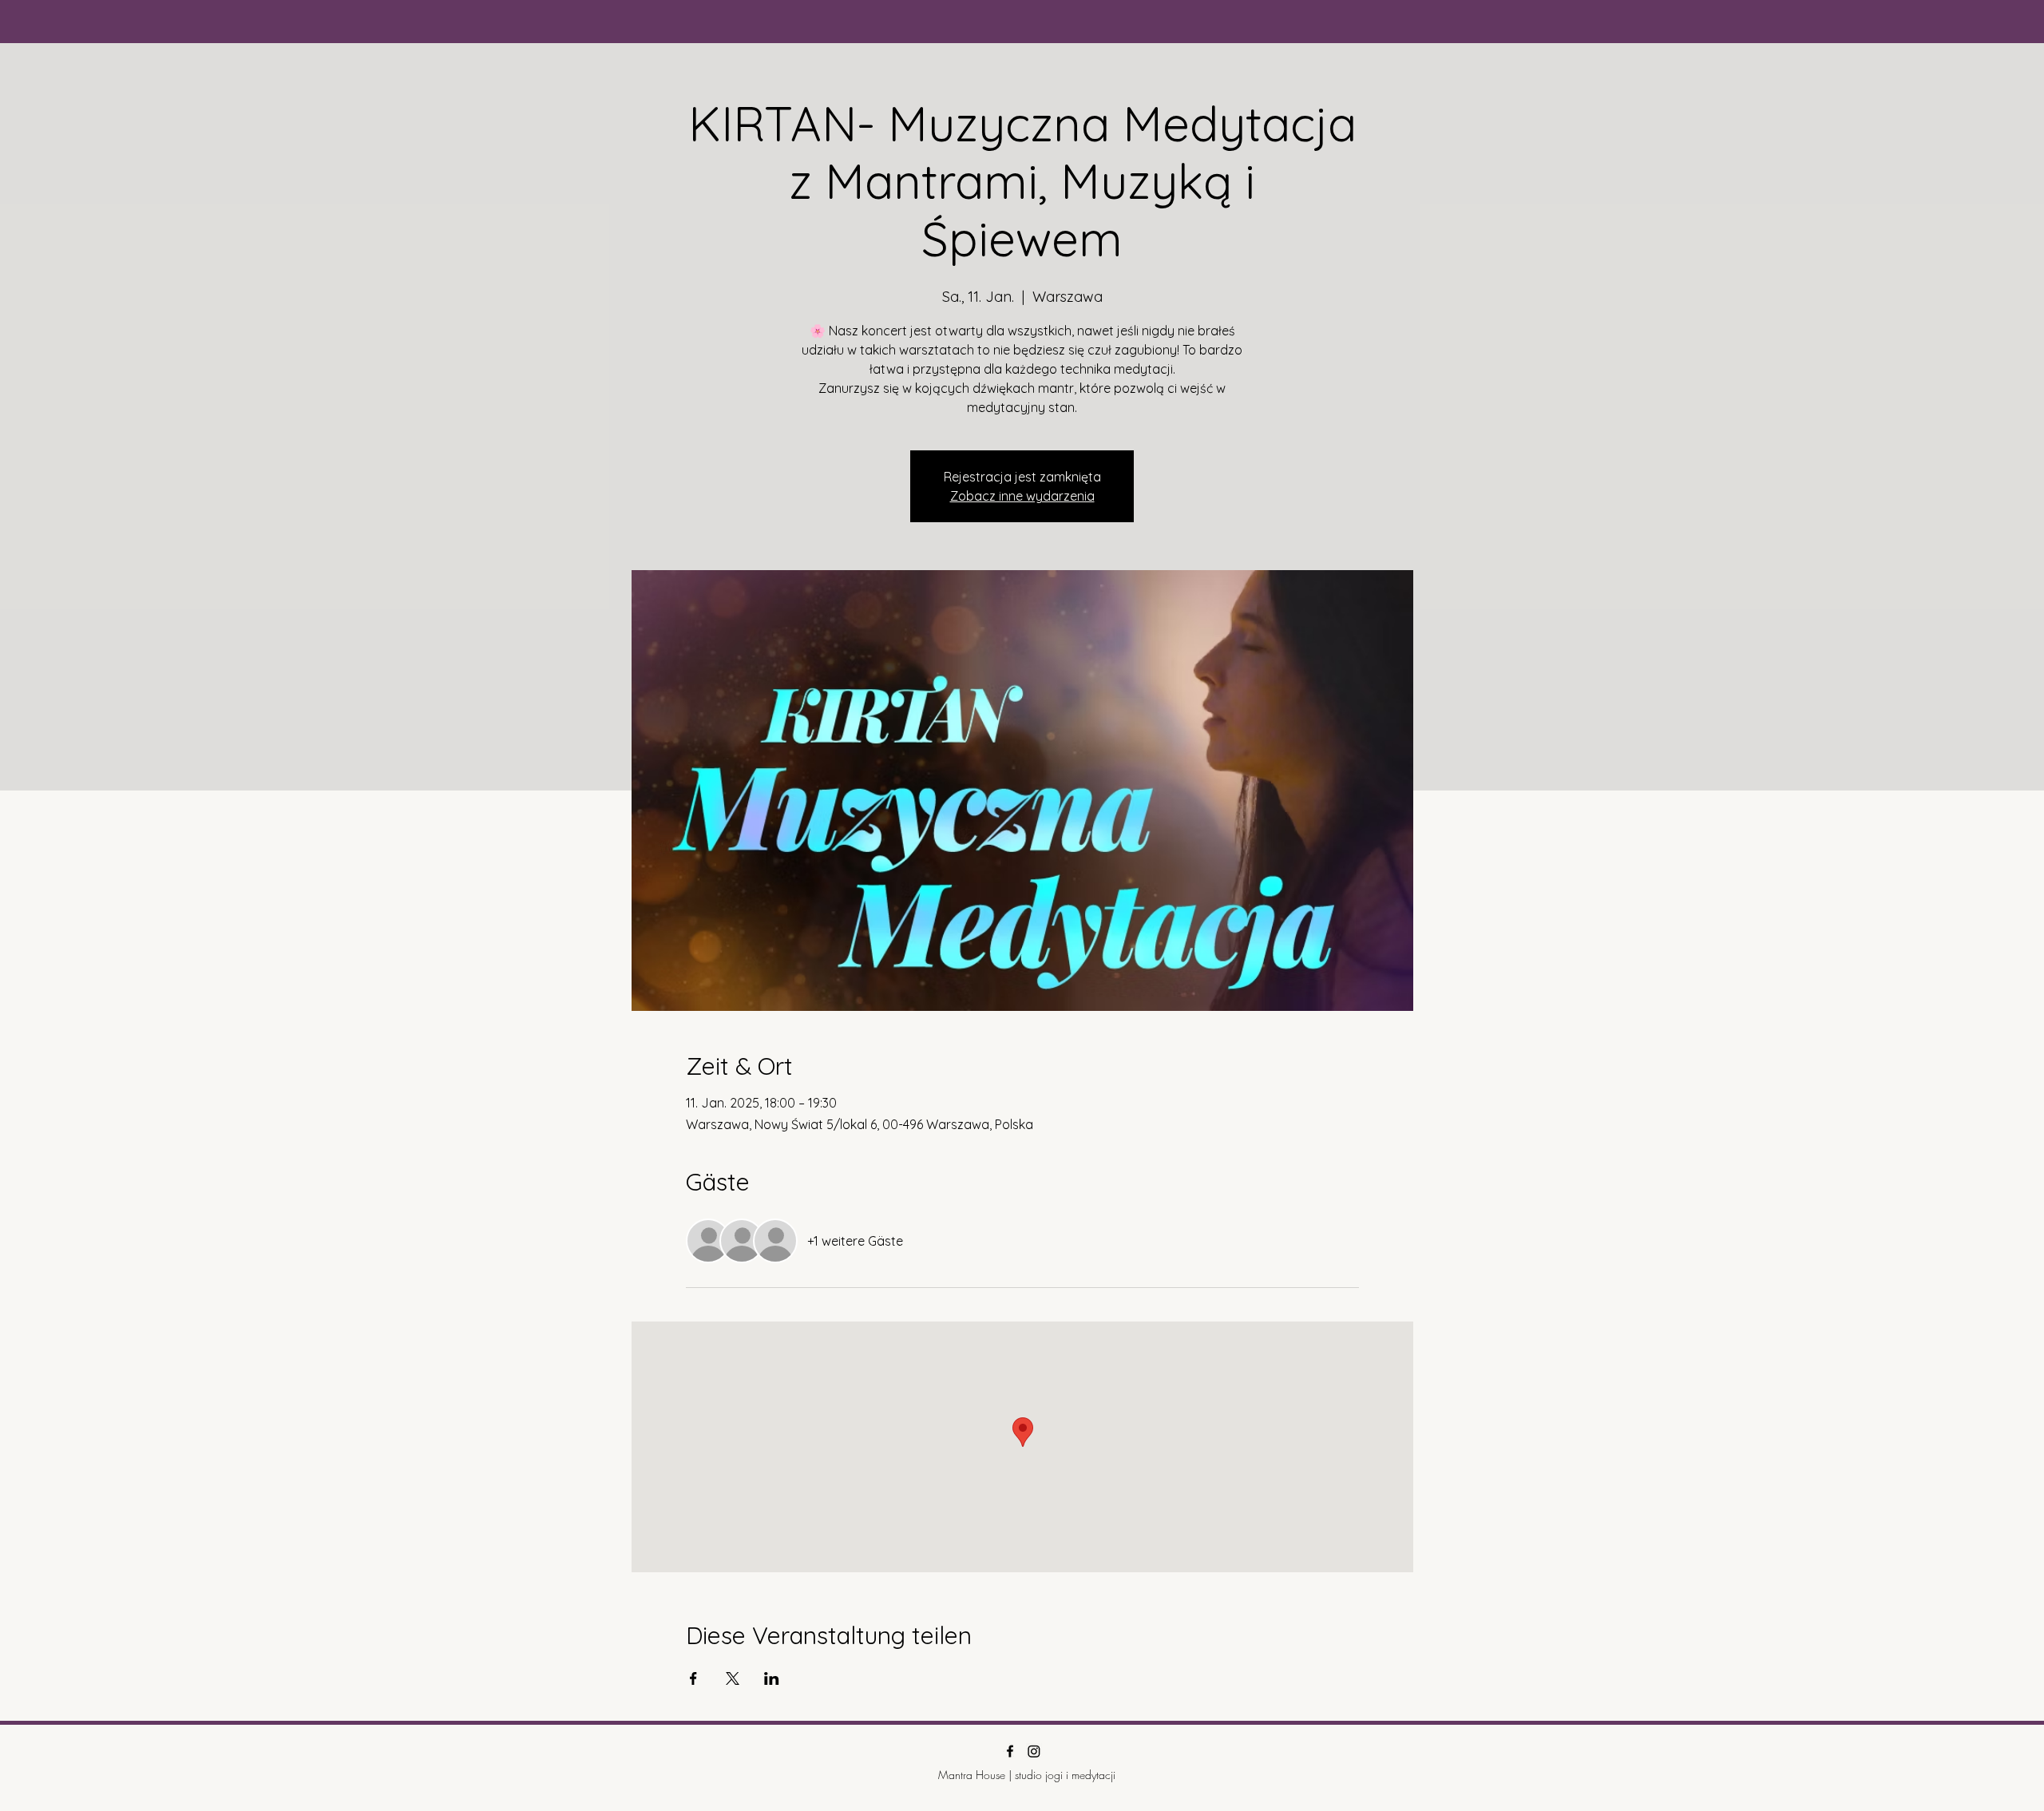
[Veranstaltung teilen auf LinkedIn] (772, 1678)
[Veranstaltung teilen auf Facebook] (693, 1678)
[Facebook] (1010, 1751)
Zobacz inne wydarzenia (1022, 496)
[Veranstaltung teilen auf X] (733, 1678)
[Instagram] (1034, 1751)
